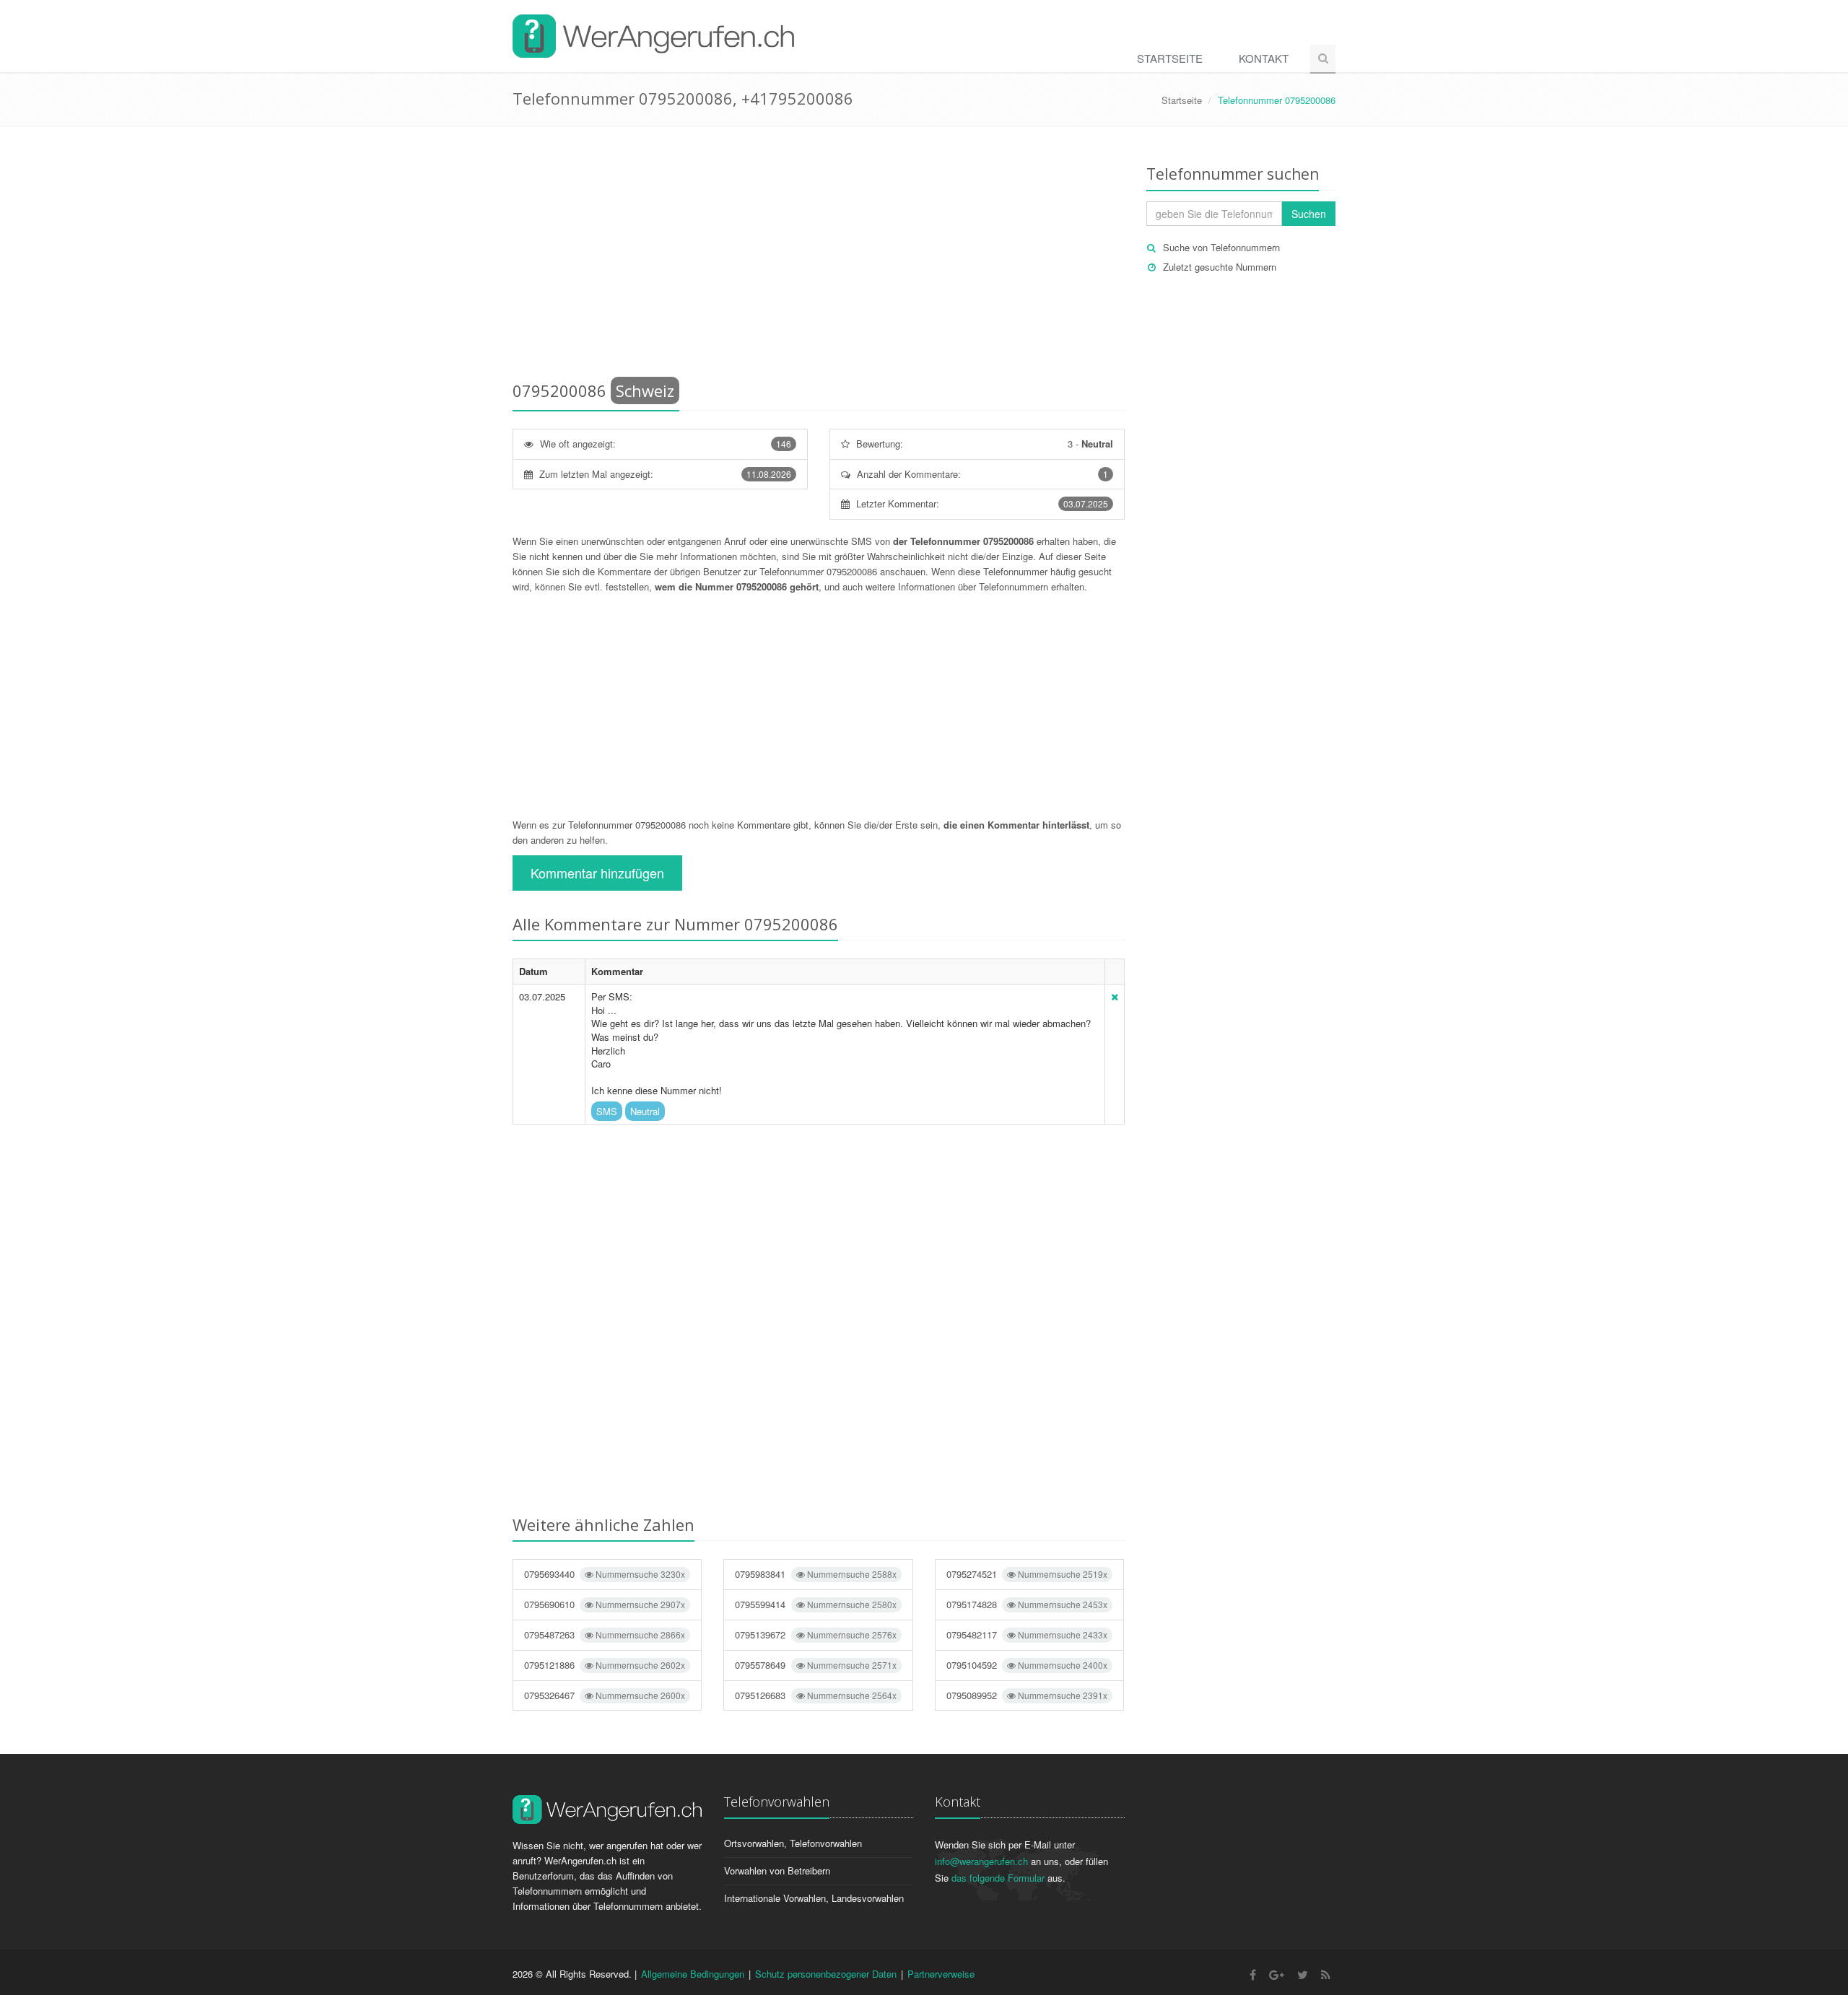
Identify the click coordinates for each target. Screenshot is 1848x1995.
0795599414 (815, 1604)
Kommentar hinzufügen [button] (597, 873)
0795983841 (815, 1574)
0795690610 (605, 1604)
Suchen (1309, 214)
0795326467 (605, 1695)
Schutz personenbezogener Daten (826, 1974)
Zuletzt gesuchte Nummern (1220, 267)
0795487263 (605, 1634)
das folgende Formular (998, 1878)
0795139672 (815, 1634)
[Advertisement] (819, 256)
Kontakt (1264, 58)
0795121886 (605, 1665)
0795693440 (605, 1574)
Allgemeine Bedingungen (693, 1974)
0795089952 (1027, 1695)
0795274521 (1027, 1574)
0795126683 (815, 1695)
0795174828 (1027, 1604)
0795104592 (1027, 1665)
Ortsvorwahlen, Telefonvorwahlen (793, 1843)
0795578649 (815, 1665)
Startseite (1170, 58)
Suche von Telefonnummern (1221, 247)
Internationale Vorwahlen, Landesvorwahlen (814, 1898)
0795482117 (1027, 1634)
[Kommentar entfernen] (1115, 996)
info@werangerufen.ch (981, 1861)
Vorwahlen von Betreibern (777, 1870)
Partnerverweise (941, 1974)
